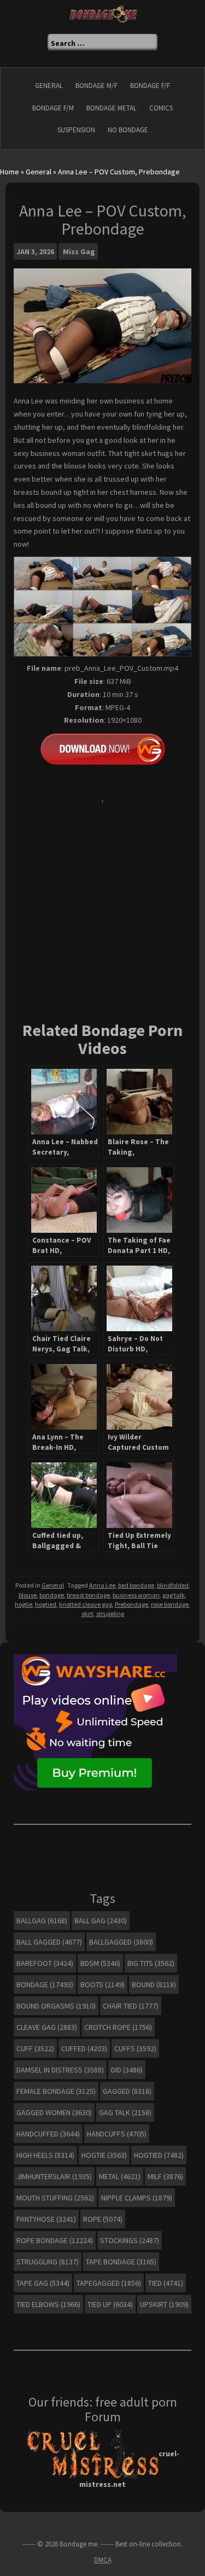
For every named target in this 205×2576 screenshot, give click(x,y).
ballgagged (121, 1942)
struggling (110, 1614)
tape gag (43, 2283)
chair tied (131, 2006)
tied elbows (48, 2304)
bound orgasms (56, 2006)
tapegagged (109, 2283)
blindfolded (173, 1585)
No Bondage (128, 130)
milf (165, 2176)
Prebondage (131, 1604)
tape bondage (121, 2262)
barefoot (45, 1963)
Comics (161, 108)
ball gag (101, 1921)
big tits (151, 1963)
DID (127, 2070)
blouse (28, 1595)
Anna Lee (102, 1585)
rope (103, 2219)
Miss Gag (79, 251)
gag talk (174, 1595)
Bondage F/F (150, 86)
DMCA (103, 2560)
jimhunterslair (54, 2176)
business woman (136, 1595)
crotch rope (118, 2027)
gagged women (54, 2112)
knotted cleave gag (86, 1604)
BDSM (100, 1963)
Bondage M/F (96, 86)
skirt (87, 1614)
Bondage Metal (112, 108)
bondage (52, 1595)
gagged (127, 2091)
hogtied (46, 1604)
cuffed (84, 2048)
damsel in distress (60, 2070)
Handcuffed (48, 2134)
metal (120, 2176)
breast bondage (88, 1595)
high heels (45, 2155)
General (49, 86)
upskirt (164, 2304)
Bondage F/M (53, 108)
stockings (130, 2240)
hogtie (24, 1604)
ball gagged (49, 1942)
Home (10, 172)
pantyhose (46, 2219)
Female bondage (56, 2091)
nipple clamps (137, 2198)
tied (166, 2283)
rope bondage (170, 1604)
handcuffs (117, 2134)
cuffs (135, 2048)
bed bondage (136, 1585)
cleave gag (47, 2027)
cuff (35, 2048)
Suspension (76, 130)
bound (154, 1984)
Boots (102, 1984)
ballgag (42, 1921)
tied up (110, 2304)
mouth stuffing (55, 2198)
